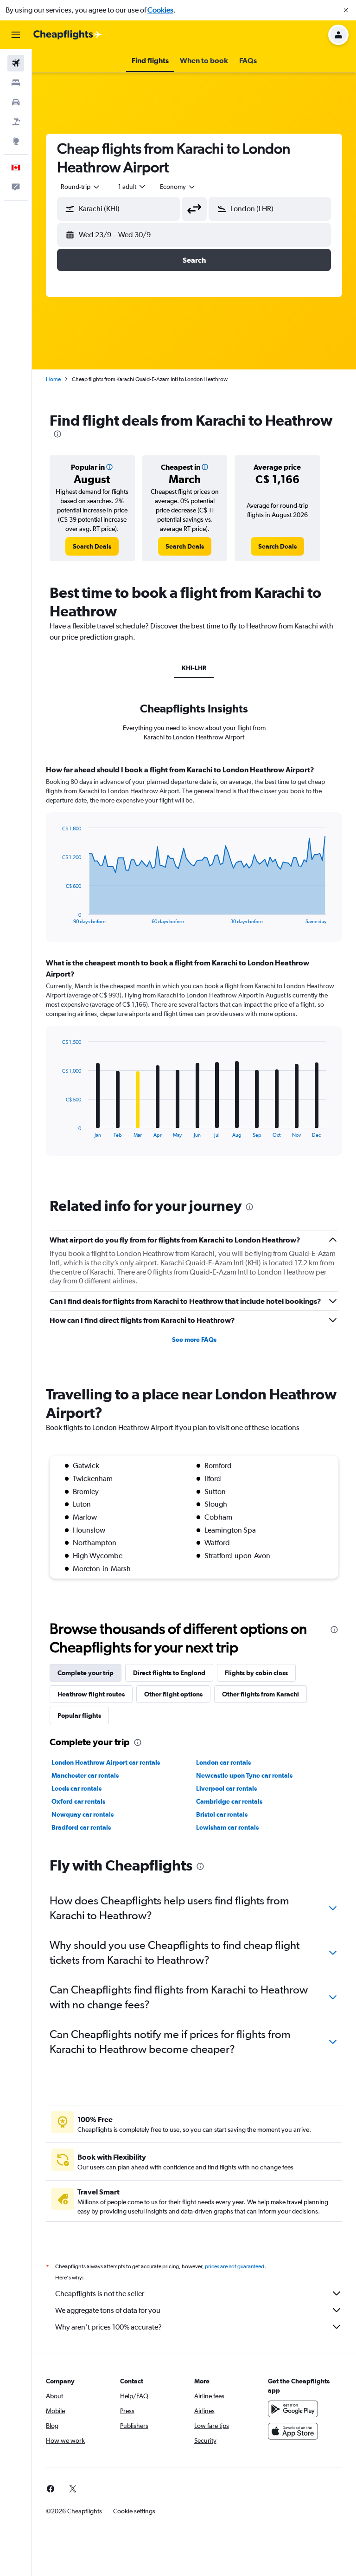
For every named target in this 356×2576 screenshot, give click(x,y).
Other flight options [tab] (173, 1694)
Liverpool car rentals (226, 1788)
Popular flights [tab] (79, 1715)
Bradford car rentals (81, 1827)
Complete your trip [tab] (86, 1673)
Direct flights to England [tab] (169, 1673)
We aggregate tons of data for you (108, 2310)
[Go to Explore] (16, 141)
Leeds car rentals (76, 1788)
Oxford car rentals (78, 1801)
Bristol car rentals (222, 1814)
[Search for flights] (16, 63)
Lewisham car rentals (227, 1827)
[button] (346, 10)
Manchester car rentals (85, 1775)
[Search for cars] (16, 102)
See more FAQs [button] (194, 1340)
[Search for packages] (16, 122)
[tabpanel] (194, 969)
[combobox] (178, 187)
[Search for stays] (16, 83)
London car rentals (223, 1762)
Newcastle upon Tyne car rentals (244, 1775)
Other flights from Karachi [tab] (261, 1694)
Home (53, 379)
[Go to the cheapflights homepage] (68, 35)
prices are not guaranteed (235, 2266)
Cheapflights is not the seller (100, 2294)
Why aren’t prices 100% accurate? (108, 2327)
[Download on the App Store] (293, 2431)
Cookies (160, 10)
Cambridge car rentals (229, 1801)
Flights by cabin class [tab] (256, 1673)
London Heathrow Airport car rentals (106, 1762)
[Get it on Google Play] (293, 2409)
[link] (92, 546)
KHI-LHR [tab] (194, 668)
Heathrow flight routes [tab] (91, 1694)
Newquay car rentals (83, 1814)
